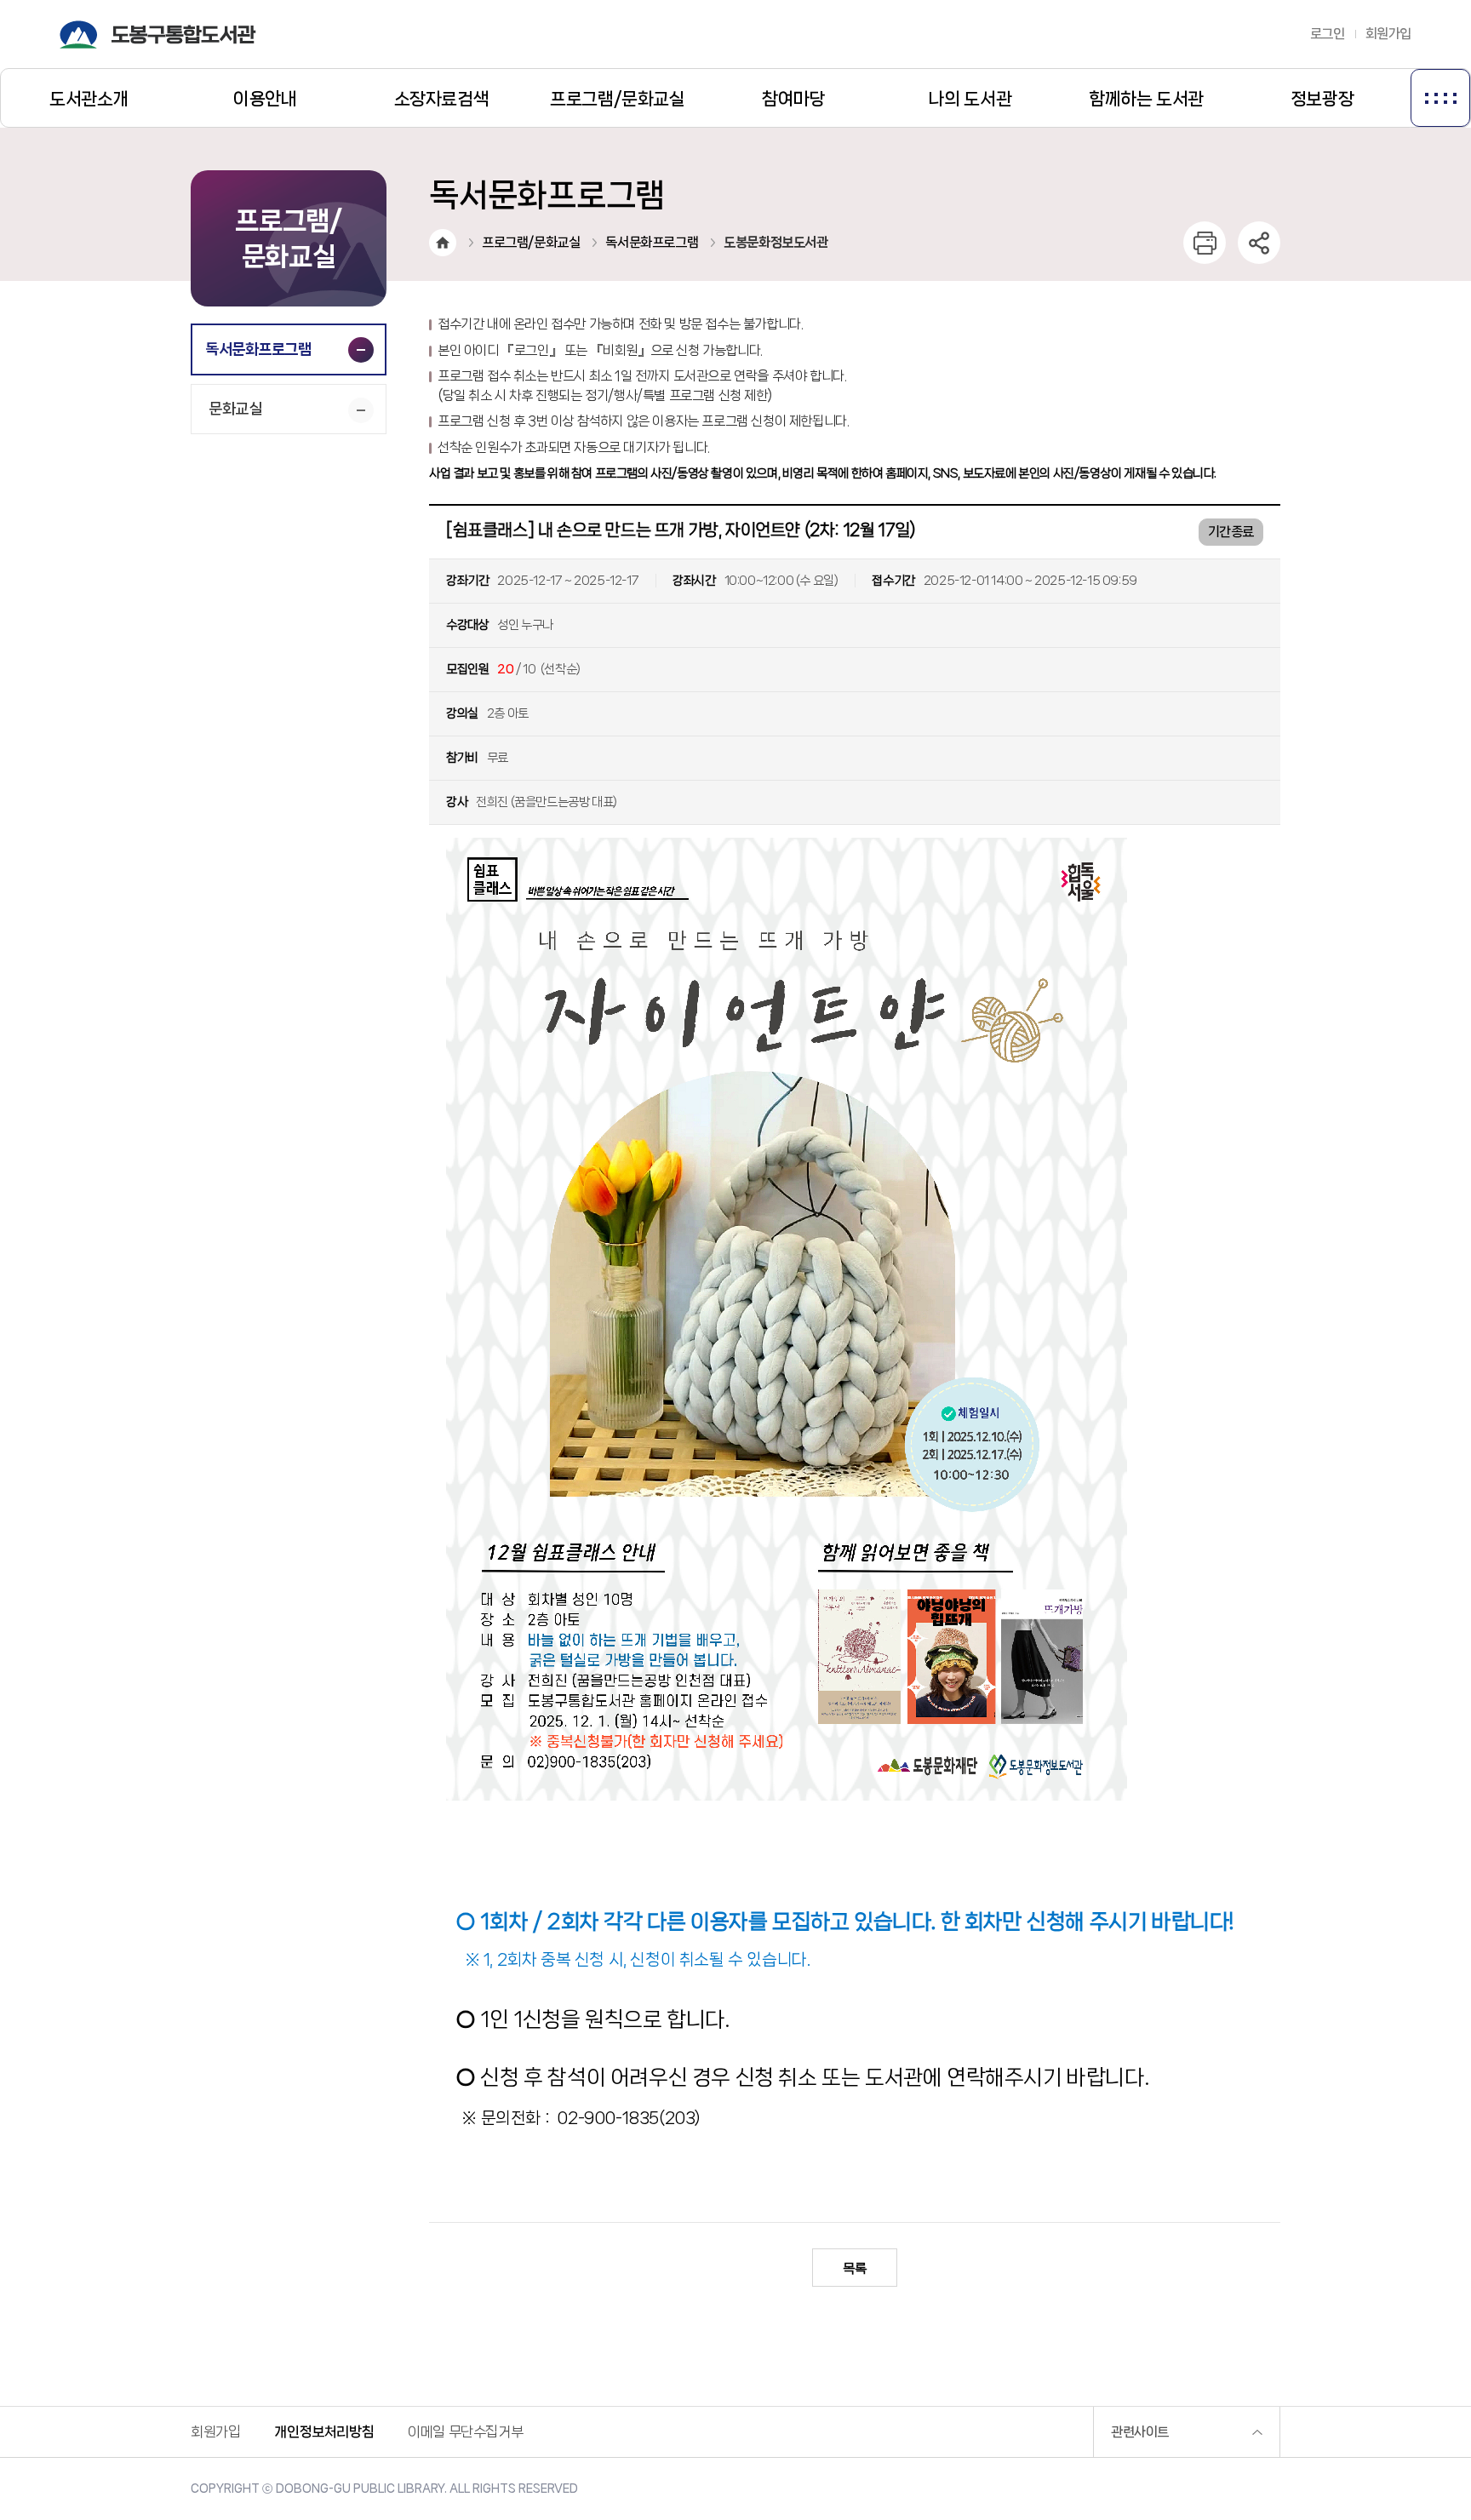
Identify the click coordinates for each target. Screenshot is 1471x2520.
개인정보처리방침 (324, 2431)
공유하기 (1259, 243)
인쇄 (1205, 243)
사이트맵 (1440, 98)
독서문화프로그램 (258, 349)
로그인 (1328, 34)
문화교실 (235, 409)
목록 (854, 2268)
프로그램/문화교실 (531, 242)
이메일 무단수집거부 (465, 2431)
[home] (443, 243)
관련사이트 (1140, 2432)
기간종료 (1231, 532)
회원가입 (1388, 34)
